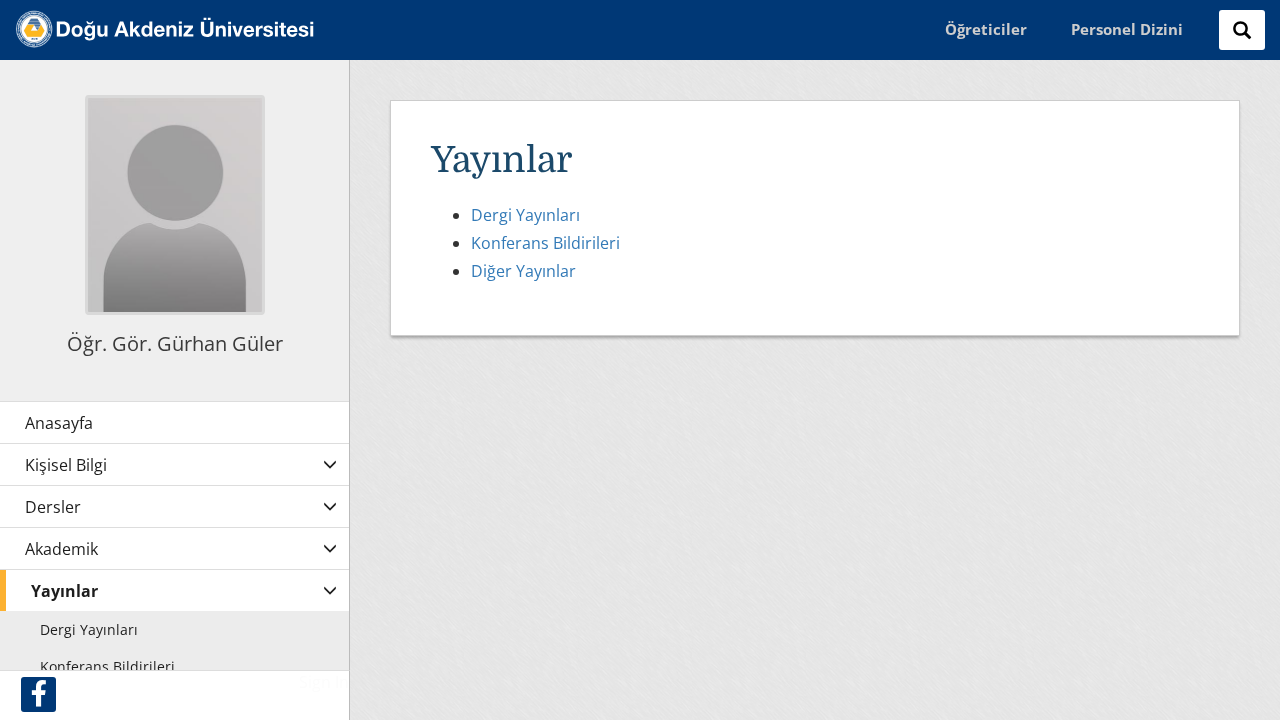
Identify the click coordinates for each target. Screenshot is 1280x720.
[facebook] (38, 694)
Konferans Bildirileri (545, 243)
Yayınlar (64, 591)
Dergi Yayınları (525, 215)
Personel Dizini (1127, 29)
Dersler (53, 507)
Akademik (61, 549)
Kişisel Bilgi (66, 465)
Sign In (324, 682)
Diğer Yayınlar (523, 271)
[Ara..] (1242, 30)
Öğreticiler (986, 29)
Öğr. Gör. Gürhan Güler (175, 343)
